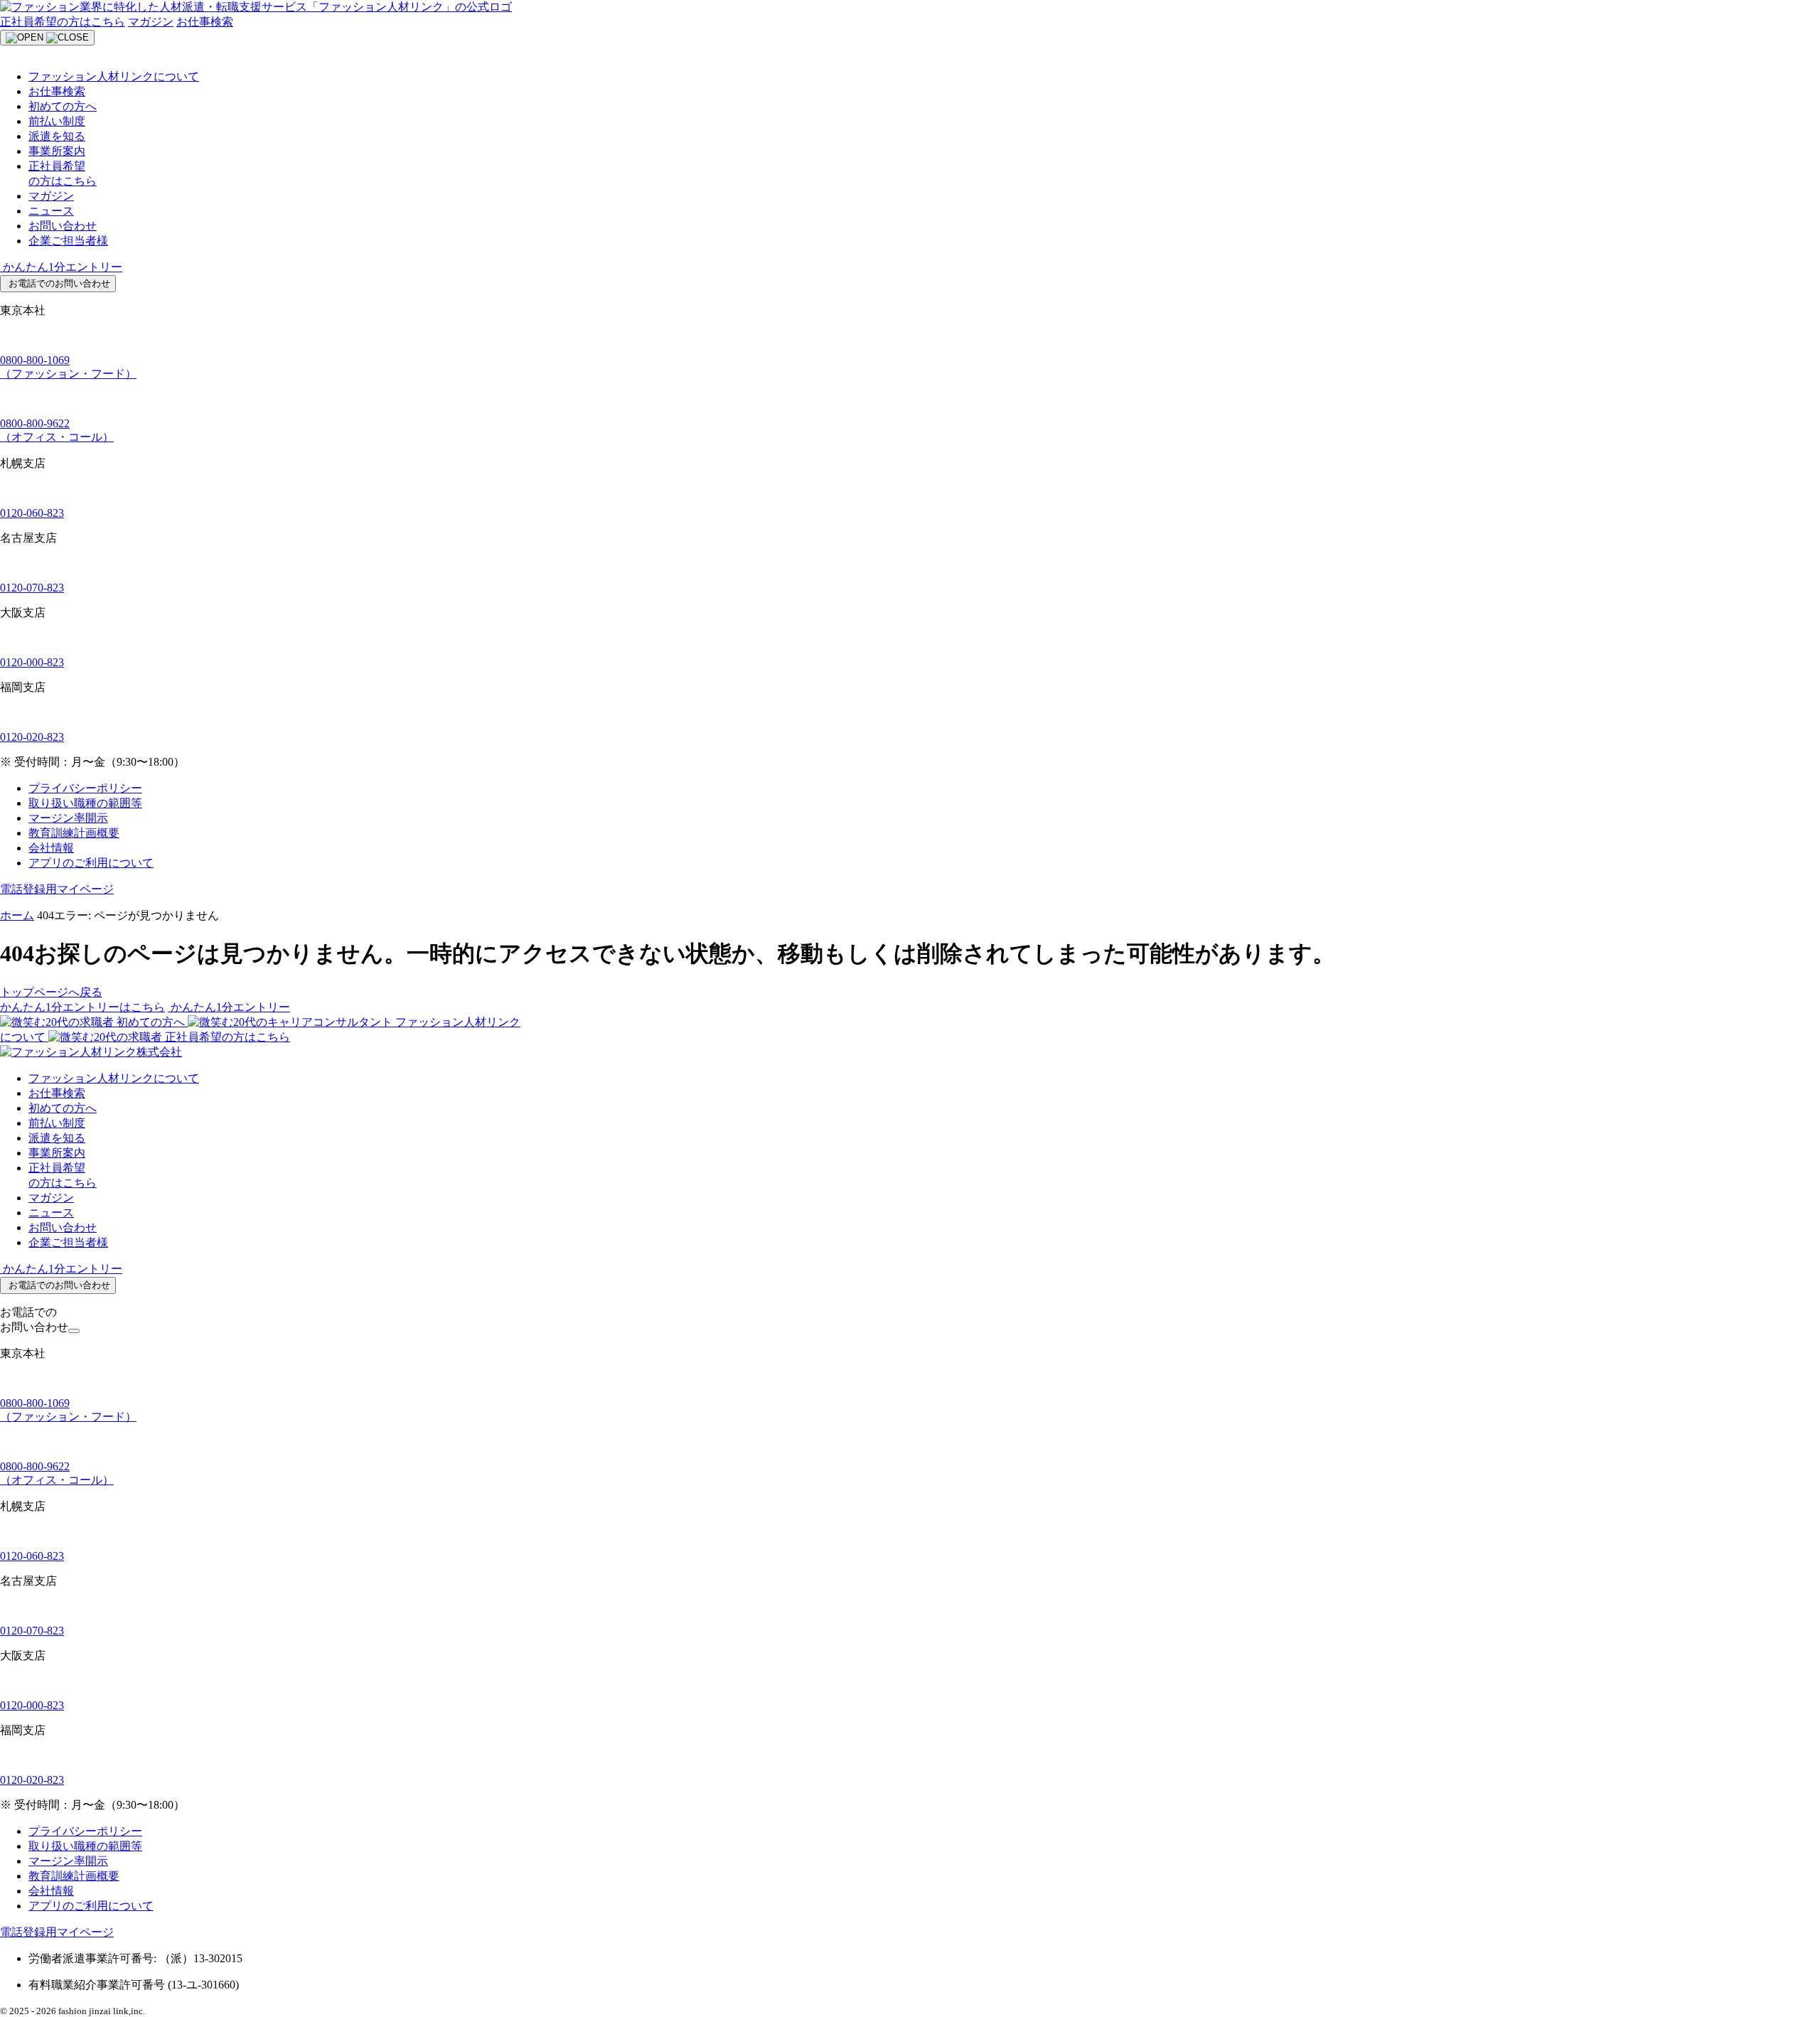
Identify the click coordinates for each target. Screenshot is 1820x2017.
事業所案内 (57, 151)
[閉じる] (74, 1331)
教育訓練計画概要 (74, 833)
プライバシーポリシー (85, 788)
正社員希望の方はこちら (63, 22)
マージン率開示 (68, 818)
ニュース (51, 211)
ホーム (17, 915)
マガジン (151, 22)
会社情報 (51, 848)
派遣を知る (57, 136)
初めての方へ (63, 106)
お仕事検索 (205, 22)
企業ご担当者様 (68, 241)
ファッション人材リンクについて (114, 76)
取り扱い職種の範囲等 (85, 803)
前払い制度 (57, 121)
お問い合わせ (63, 226)
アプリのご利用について (91, 863)
